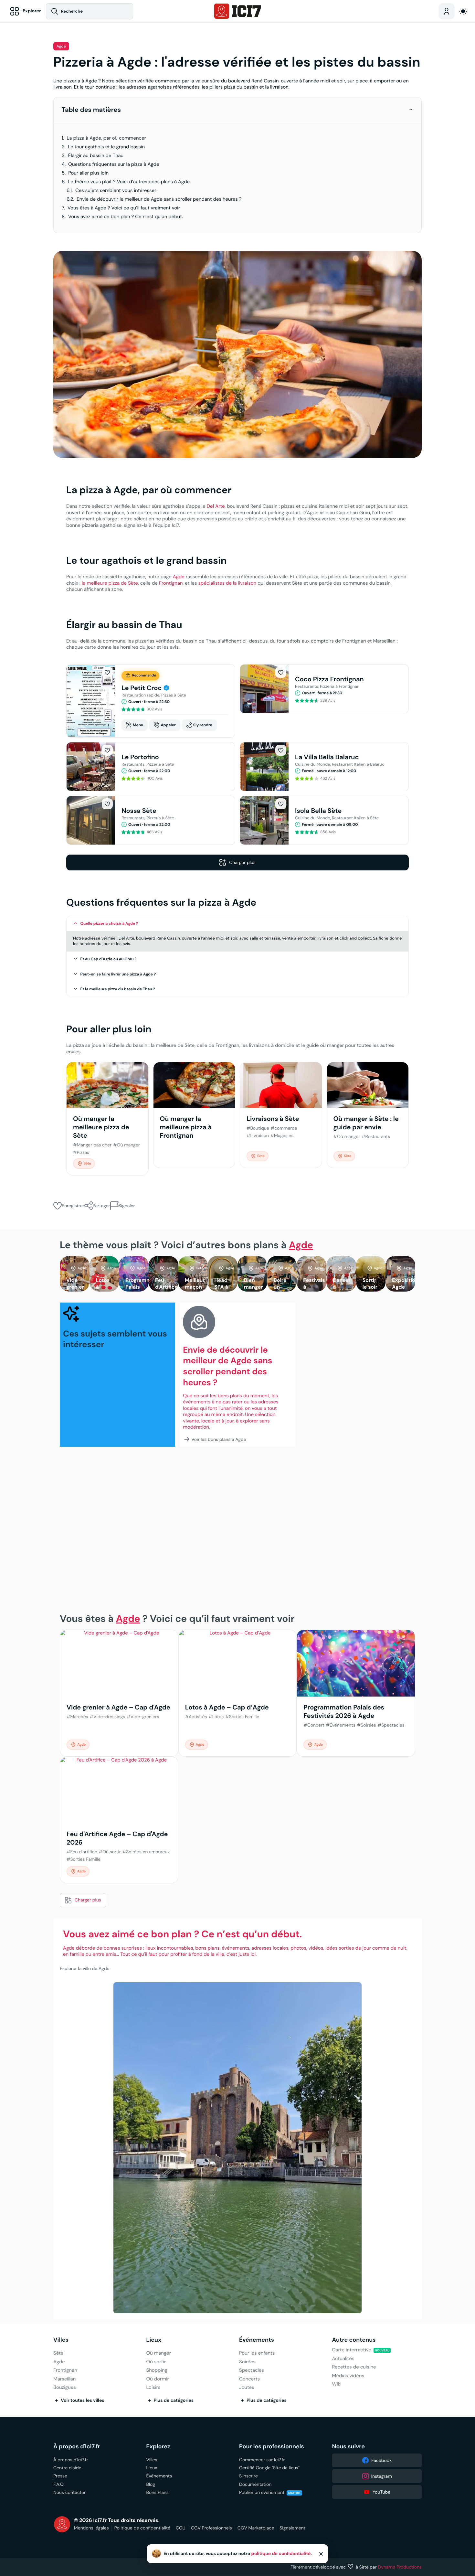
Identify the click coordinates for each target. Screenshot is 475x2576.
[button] (411, 109)
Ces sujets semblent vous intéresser (116, 191)
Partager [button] (101, 1206)
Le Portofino (140, 757)
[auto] (463, 11)
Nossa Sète (139, 811)
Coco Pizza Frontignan (329, 679)
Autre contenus (354, 2340)
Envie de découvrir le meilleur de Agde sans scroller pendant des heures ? (159, 199)
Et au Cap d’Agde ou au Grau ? (109, 959)
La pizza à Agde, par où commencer (106, 138)
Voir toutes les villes (83, 2400)
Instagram (382, 2476)
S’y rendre (203, 725)
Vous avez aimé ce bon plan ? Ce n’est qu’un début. (126, 217)
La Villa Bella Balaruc (327, 757)
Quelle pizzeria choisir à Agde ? (109, 923)
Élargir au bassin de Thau (96, 156)
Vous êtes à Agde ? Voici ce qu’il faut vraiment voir (124, 208)
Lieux (154, 2340)
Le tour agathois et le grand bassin (107, 147)
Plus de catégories (174, 2400)
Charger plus (242, 862)
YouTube (381, 2492)
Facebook (381, 2460)
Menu (138, 725)
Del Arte (216, 506)
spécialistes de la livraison (227, 583)
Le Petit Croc (142, 688)
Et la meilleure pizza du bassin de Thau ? (118, 989)
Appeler (168, 725)
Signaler (127, 1206)
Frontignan (171, 583)
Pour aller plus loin (88, 173)
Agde (61, 46)
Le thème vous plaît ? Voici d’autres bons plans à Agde (129, 182)
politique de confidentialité (281, 2554)
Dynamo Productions (400, 2567)
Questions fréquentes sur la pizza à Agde (114, 164)
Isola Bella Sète (318, 811)
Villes (61, 2340)
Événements (257, 2340)
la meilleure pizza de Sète (110, 583)
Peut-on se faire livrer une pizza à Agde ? (118, 974)
